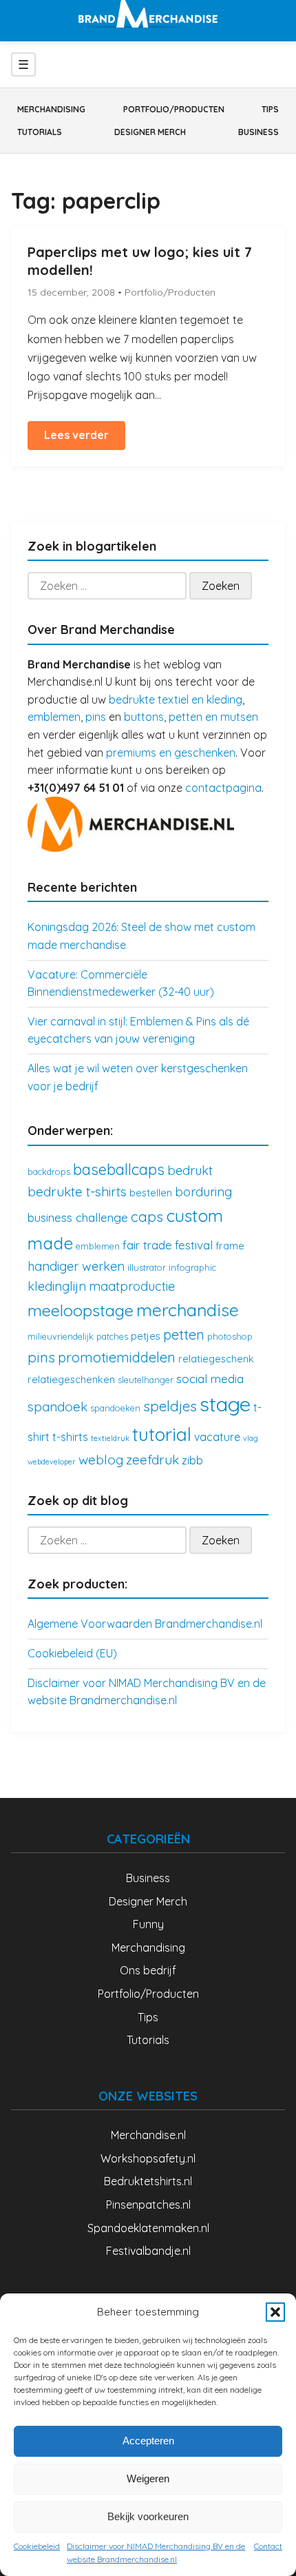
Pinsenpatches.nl (148, 2205)
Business (258, 132)
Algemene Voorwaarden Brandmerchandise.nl (145, 1624)
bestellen (151, 1193)
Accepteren (148, 2441)
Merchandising (51, 109)
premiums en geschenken (171, 753)
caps (147, 1216)
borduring (203, 1192)
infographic (192, 1267)
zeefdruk (152, 1460)
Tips (270, 109)
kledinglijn (57, 1286)
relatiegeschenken (71, 1379)
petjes (146, 1336)
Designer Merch (150, 132)
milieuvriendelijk (61, 1336)
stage (225, 1404)
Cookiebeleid (37, 2546)
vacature (217, 1437)
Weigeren (148, 2478)
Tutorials (40, 132)
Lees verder (76, 435)
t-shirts (70, 1437)
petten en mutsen (213, 717)
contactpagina (223, 788)
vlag (251, 1438)
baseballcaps (119, 1169)
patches (112, 1336)
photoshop (230, 1336)
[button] (275, 2312)
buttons (144, 717)
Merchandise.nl (148, 2135)
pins (96, 717)
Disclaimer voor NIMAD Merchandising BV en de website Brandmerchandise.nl (156, 2553)
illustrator (147, 1267)
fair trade (147, 1245)
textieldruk (110, 1438)
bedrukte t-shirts (77, 1192)
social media (210, 1379)
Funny (148, 1924)
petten (184, 1335)
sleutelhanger (146, 1380)
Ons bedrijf (148, 1970)
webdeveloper (52, 1462)
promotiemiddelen (117, 1357)
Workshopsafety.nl (148, 2158)
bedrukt (190, 1171)
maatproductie (132, 1286)
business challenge (78, 1217)
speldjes (170, 1406)
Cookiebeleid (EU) (72, 1653)
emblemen (54, 717)
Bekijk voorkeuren (148, 2516)
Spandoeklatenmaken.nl (148, 2228)
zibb (192, 1460)
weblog (101, 1460)
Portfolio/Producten (174, 109)
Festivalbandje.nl (148, 2251)
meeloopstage (81, 1310)
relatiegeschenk (216, 1359)
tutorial (162, 1434)
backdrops (49, 1172)
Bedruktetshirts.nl (148, 2181)
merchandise (188, 1310)
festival (194, 1245)
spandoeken (115, 1408)
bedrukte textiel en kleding (176, 699)
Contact (268, 2546)
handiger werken (76, 1266)
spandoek (57, 1407)
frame (230, 1246)
